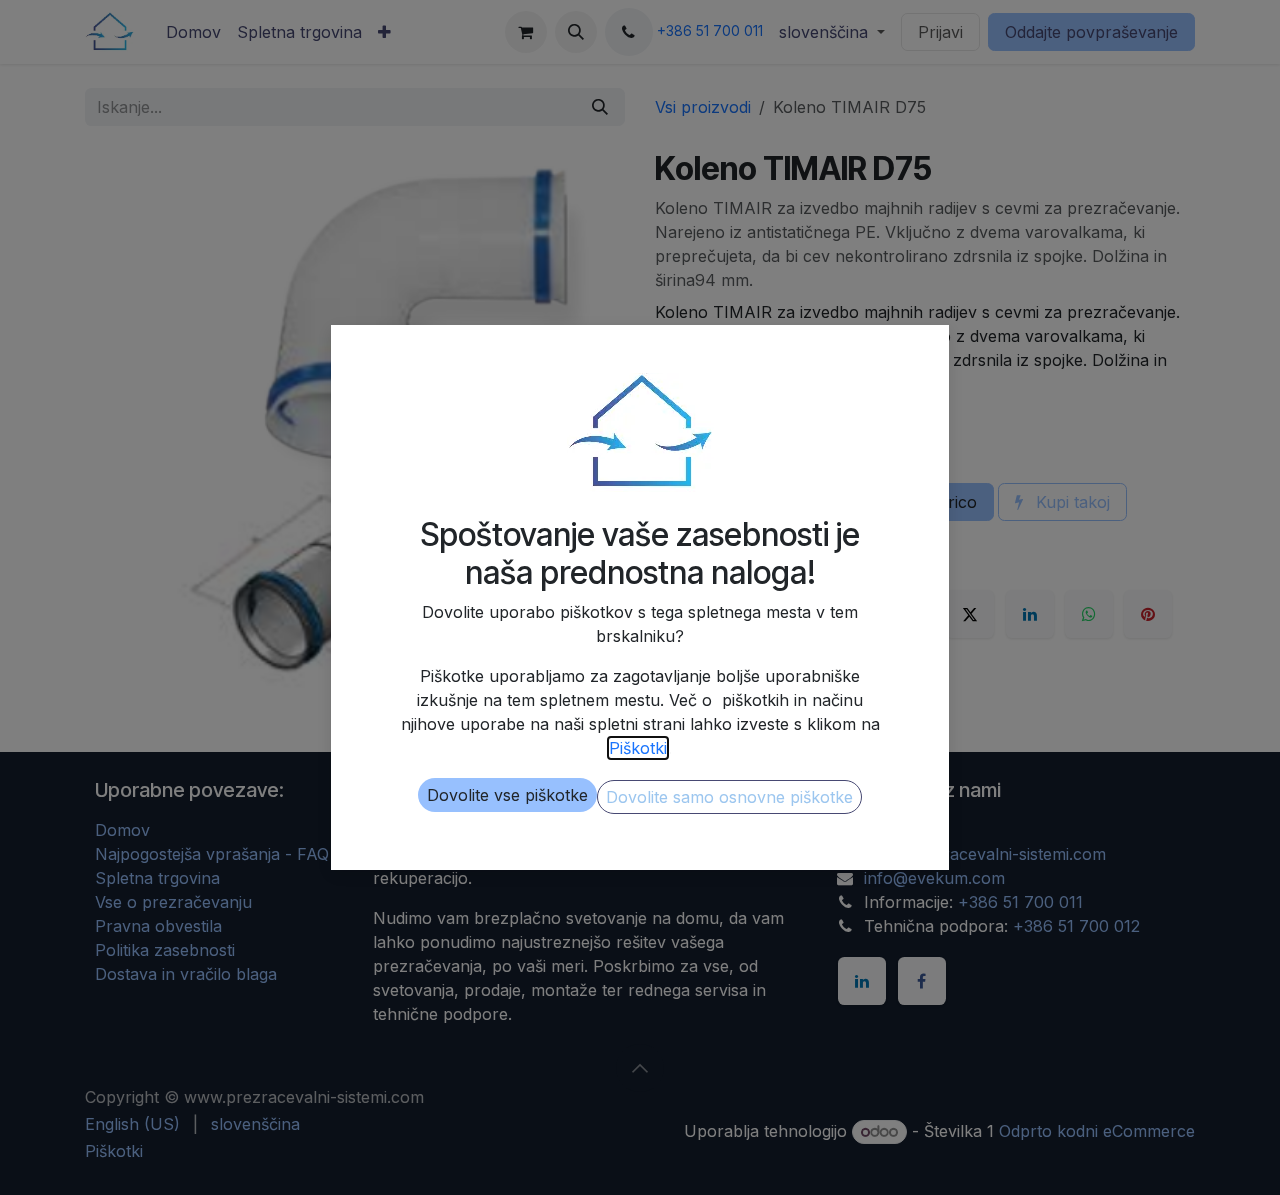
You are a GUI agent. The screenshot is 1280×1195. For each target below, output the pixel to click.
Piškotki (638, 748)
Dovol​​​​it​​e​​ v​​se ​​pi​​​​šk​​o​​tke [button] (507, 795)
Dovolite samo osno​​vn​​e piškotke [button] (729, 797)
